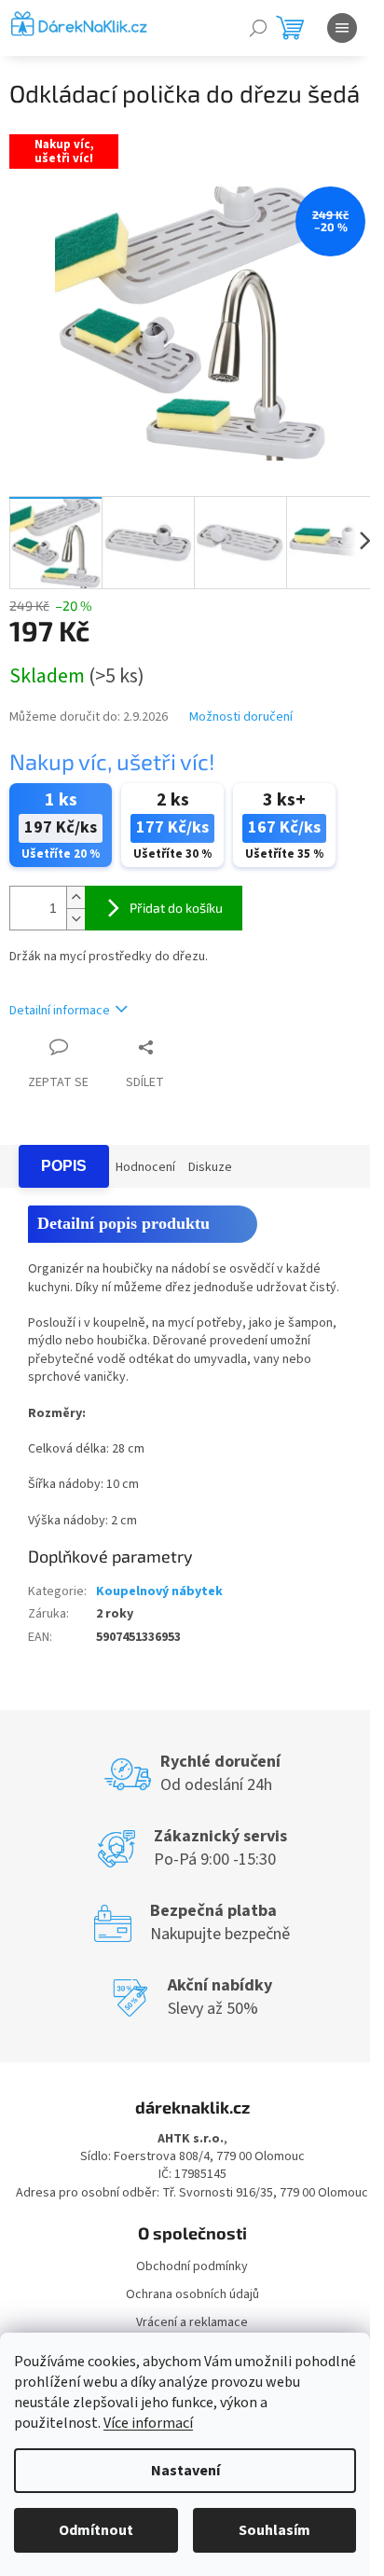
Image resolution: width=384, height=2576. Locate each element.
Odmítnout (96, 2530)
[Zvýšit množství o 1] (75, 897)
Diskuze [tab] (210, 1167)
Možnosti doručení (241, 717)
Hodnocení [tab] (145, 1167)
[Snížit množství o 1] (75, 919)
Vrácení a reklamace (192, 2322)
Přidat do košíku (176, 908)
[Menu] (342, 28)
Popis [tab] (64, 1166)
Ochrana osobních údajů (192, 2294)
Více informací (148, 2423)
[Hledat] (258, 28)
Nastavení (185, 2471)
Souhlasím (274, 2530)
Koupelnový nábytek (159, 1591)
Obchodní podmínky (192, 2266)
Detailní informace (60, 1011)
